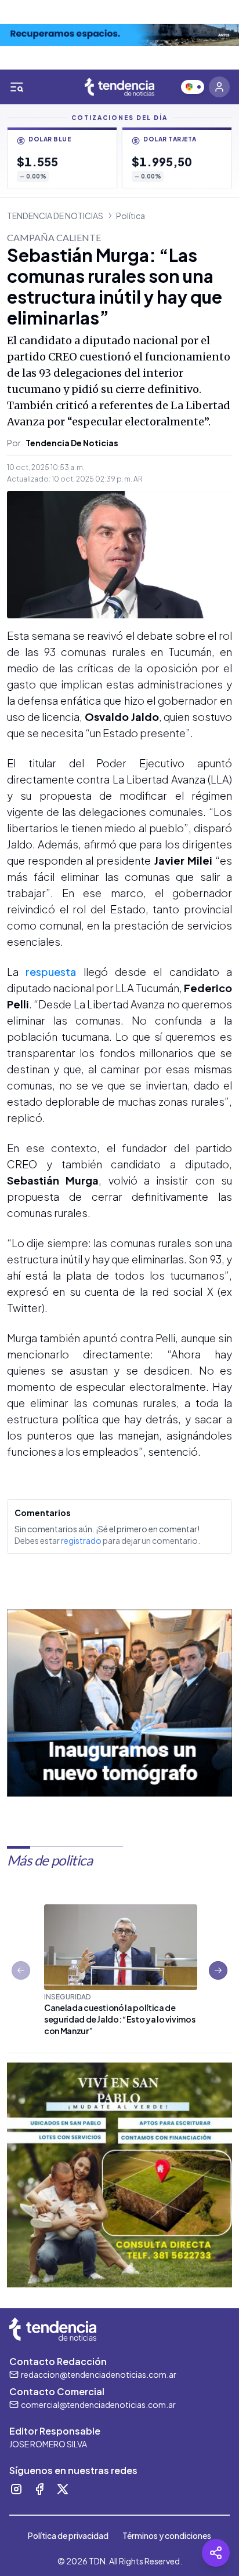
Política (131, 216)
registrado (81, 1540)
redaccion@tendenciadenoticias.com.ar (99, 2374)
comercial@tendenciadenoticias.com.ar (98, 2404)
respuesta (51, 972)
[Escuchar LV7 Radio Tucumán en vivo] (193, 87)
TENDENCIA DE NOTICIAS (55, 216)
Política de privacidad (68, 2535)
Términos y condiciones (167, 2535)
